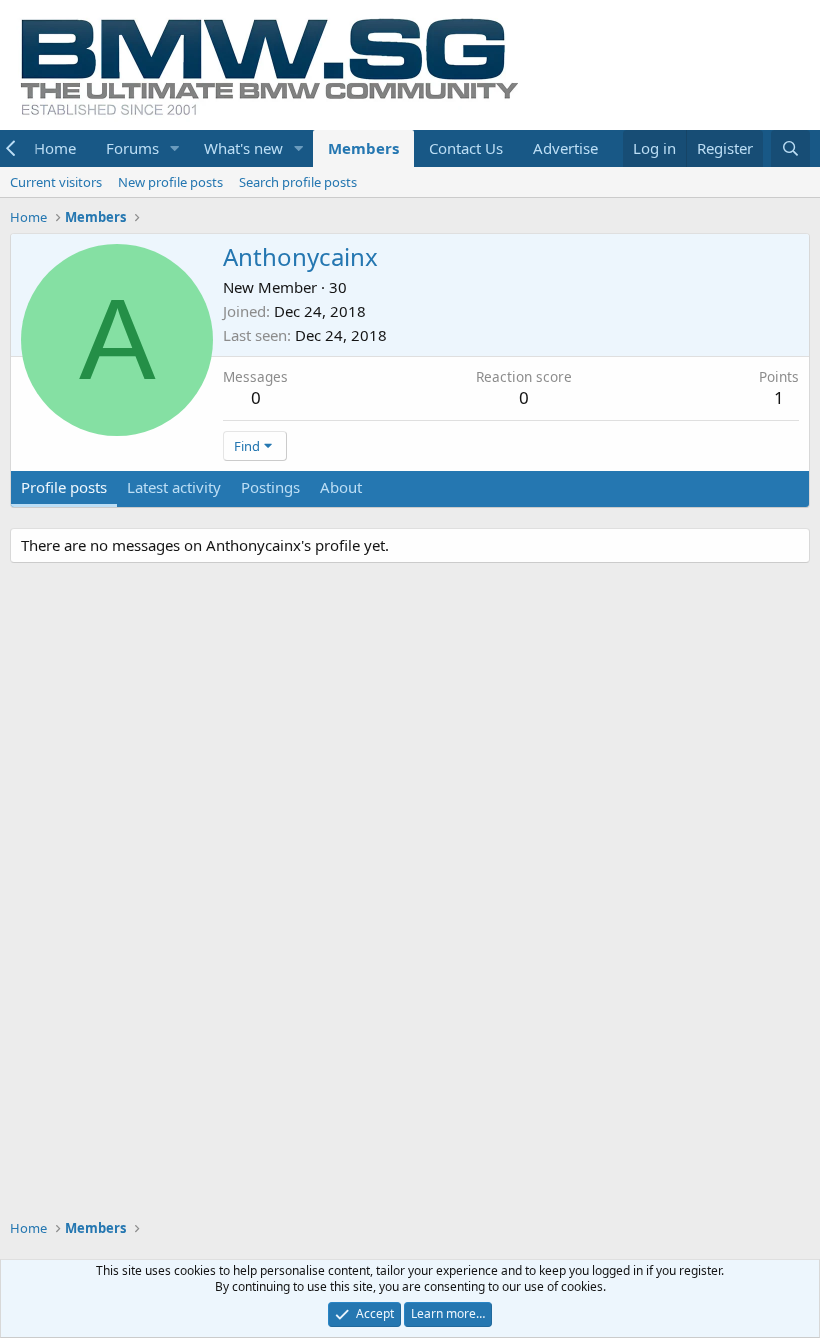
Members (363, 148)
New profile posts (170, 182)
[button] (175, 148)
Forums (132, 148)
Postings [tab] (270, 487)
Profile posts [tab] (64, 487)
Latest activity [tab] (174, 487)
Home (55, 148)
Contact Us (466, 148)
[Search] (790, 148)
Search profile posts (298, 182)
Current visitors (56, 182)
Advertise (565, 148)
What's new (243, 148)
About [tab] (341, 487)
